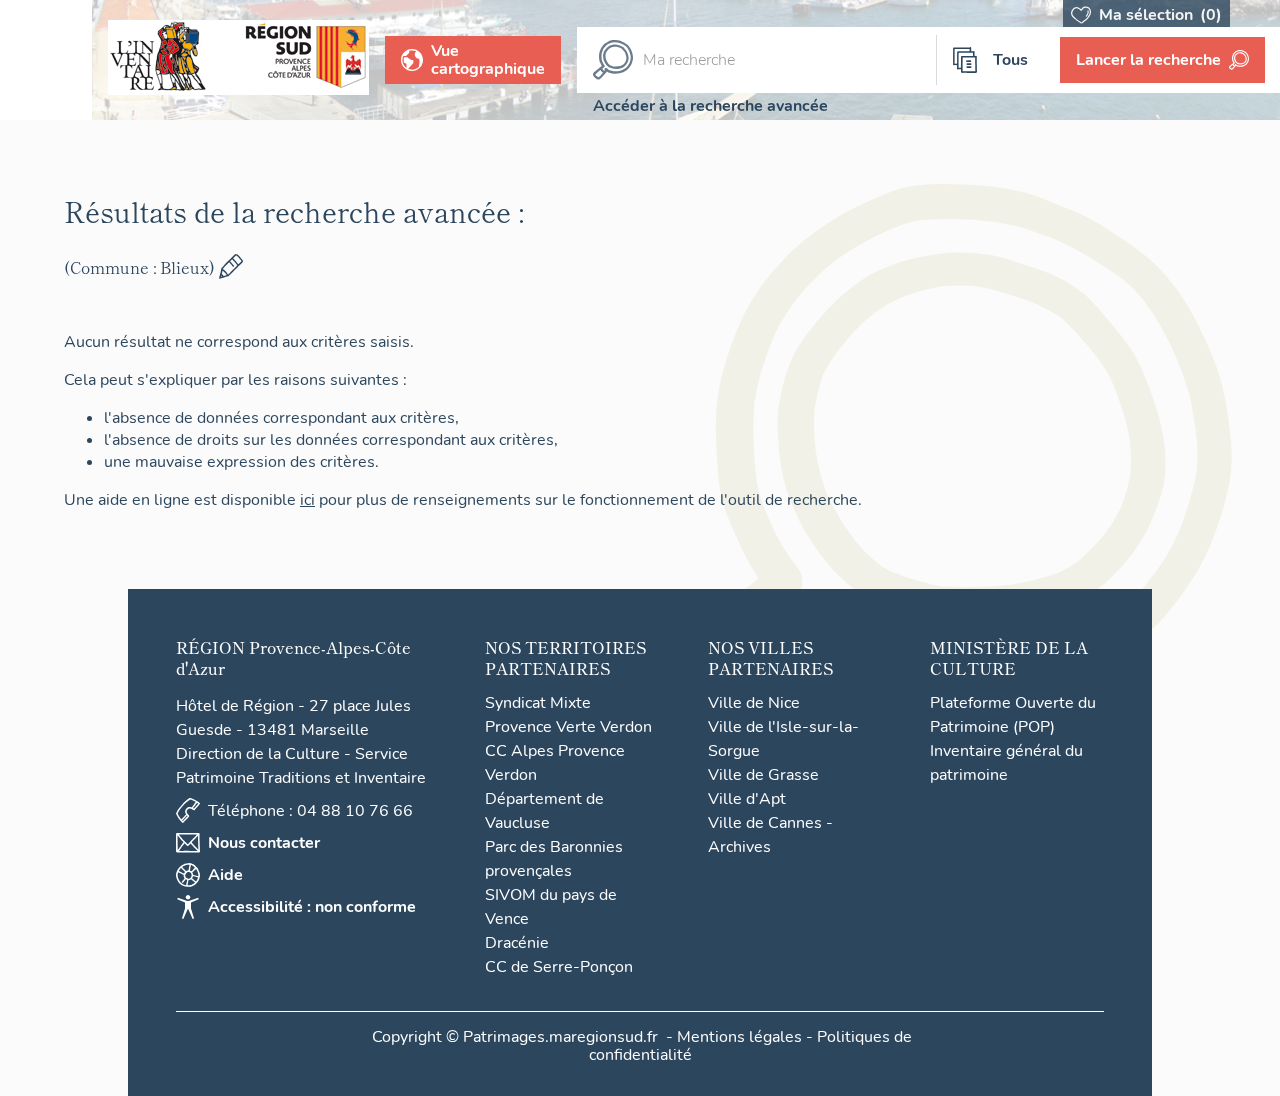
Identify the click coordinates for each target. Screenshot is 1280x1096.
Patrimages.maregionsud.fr (560, 1037)
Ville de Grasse (763, 775)
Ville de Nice (754, 703)
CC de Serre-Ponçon (559, 967)
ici (307, 500)
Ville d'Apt (747, 799)
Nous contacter (264, 843)
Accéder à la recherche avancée (710, 106)
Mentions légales (739, 1037)
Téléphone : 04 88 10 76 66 (310, 811)
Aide (225, 875)
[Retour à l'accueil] (46, 60)
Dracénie (517, 943)
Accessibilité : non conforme (312, 907)
